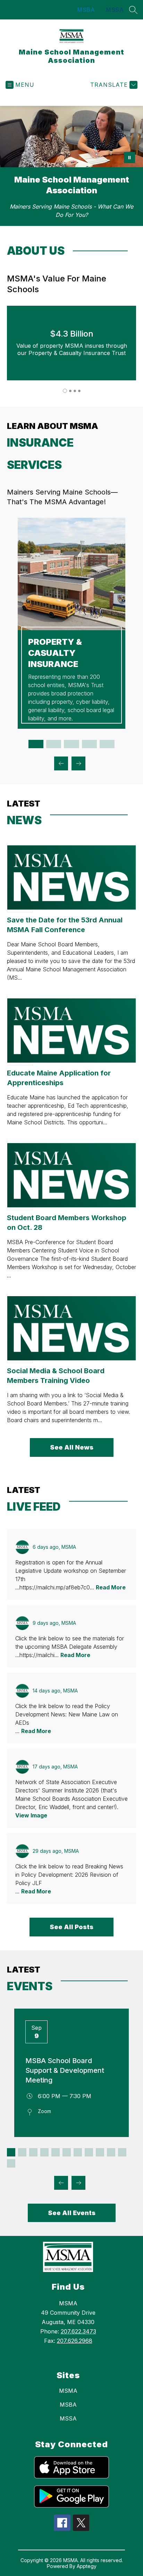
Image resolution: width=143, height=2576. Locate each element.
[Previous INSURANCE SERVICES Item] (61, 763)
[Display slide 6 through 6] (67, 2152)
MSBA (86, 10)
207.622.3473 (78, 2331)
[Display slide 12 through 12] (11, 2163)
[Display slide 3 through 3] (71, 744)
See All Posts (71, 1927)
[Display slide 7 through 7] (78, 2152)
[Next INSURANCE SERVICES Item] (78, 763)
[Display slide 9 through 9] (100, 2152)
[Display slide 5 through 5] (107, 744)
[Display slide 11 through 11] (122, 2152)
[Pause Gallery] (129, 158)
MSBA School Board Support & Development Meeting (65, 2070)
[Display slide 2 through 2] (54, 744)
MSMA (68, 2391)
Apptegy (87, 2566)
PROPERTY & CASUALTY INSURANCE (55, 653)
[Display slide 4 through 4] (89, 744)
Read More (111, 1587)
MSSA (115, 10)
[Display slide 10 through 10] (111, 2152)
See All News (72, 1447)
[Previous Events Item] (61, 2183)
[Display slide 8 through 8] (89, 2152)
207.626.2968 (75, 2341)
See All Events (72, 2213)
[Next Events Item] (78, 2183)
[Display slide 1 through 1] (36, 744)
